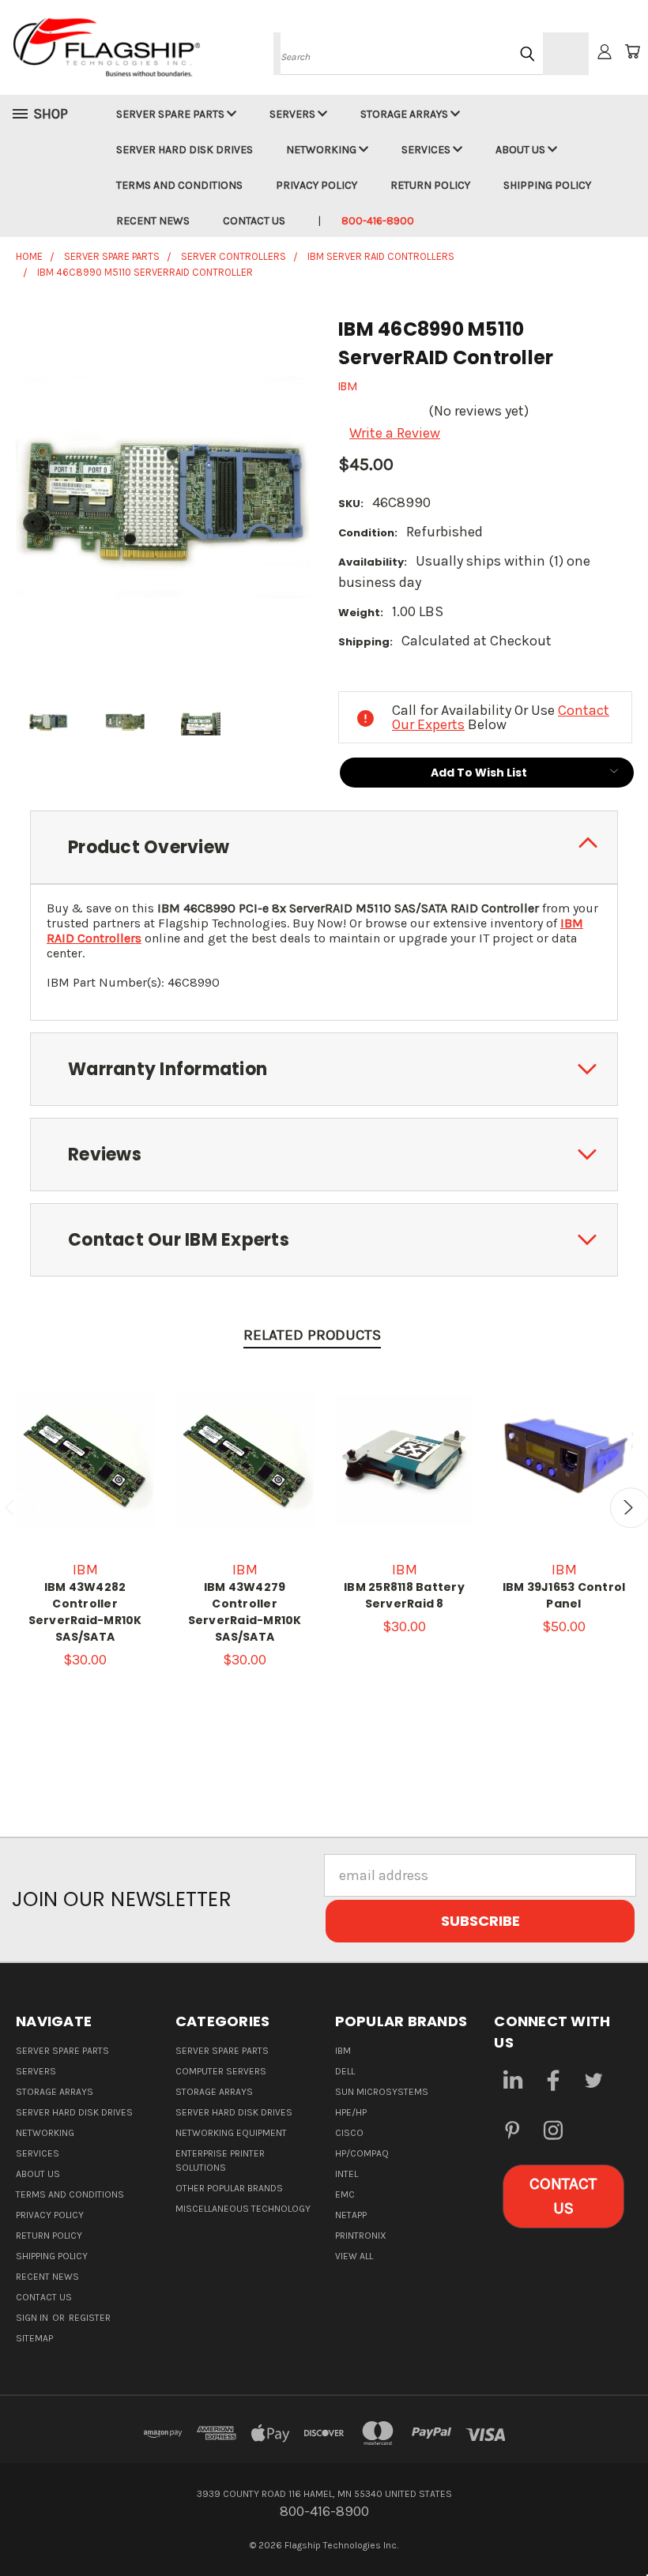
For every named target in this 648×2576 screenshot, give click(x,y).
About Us (522, 150)
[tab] (324, 847)
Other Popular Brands (229, 2188)
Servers (294, 114)
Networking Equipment (231, 2133)
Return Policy (430, 185)
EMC (345, 2194)
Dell (345, 2071)
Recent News (153, 221)
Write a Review (395, 433)
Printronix (361, 2236)
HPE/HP (351, 2112)
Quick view (85, 1433)
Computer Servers (221, 2071)
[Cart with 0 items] (632, 51)
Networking (322, 150)
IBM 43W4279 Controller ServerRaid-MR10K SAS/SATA (245, 1612)
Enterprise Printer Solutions (220, 2160)
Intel (347, 2174)
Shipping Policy (547, 185)
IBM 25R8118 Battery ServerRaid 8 (404, 1595)
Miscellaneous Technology (243, 2209)
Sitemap (34, 2338)
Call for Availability (85, 1476)
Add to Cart (564, 1476)
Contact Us (254, 221)
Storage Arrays (405, 114)
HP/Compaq (362, 2153)
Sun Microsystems (382, 2092)
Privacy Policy (316, 185)
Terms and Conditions (179, 185)
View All (354, 2256)
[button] (563, 2196)
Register (90, 2318)
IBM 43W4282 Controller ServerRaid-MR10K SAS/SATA (85, 1612)
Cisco (349, 2133)
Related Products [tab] (312, 1335)
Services (427, 150)
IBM (343, 2051)
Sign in (33, 2318)
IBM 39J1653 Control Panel (564, 1595)
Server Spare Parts (171, 114)
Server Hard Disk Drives (185, 150)
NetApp (351, 2215)
